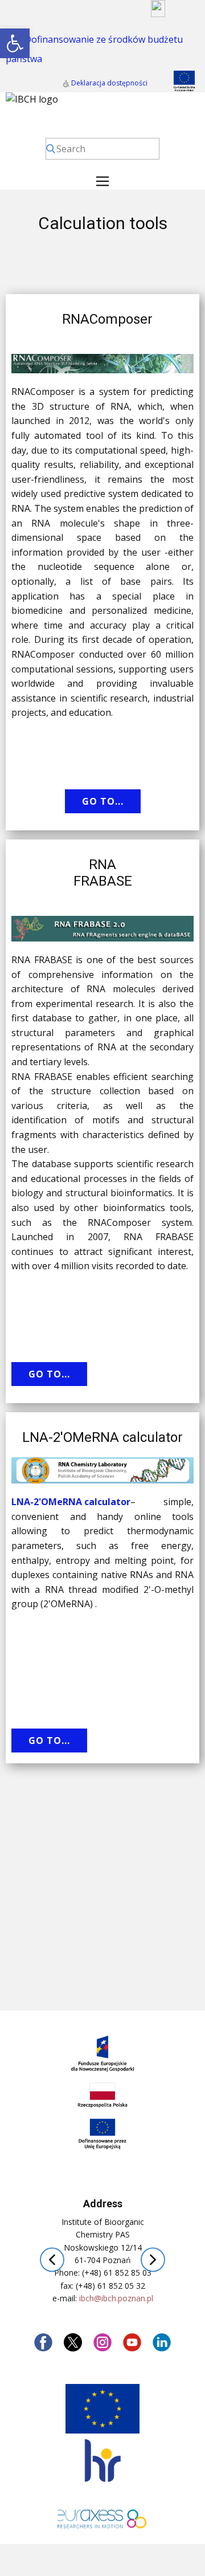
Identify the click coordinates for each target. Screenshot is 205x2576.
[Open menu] (102, 181)
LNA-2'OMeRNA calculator (71, 1502)
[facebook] (43, 2342)
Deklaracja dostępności (108, 83)
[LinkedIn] (162, 2342)
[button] (15, 43)
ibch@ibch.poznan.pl (116, 2298)
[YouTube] (132, 2342)
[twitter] (73, 2342)
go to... (103, 801)
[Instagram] (102, 2342)
